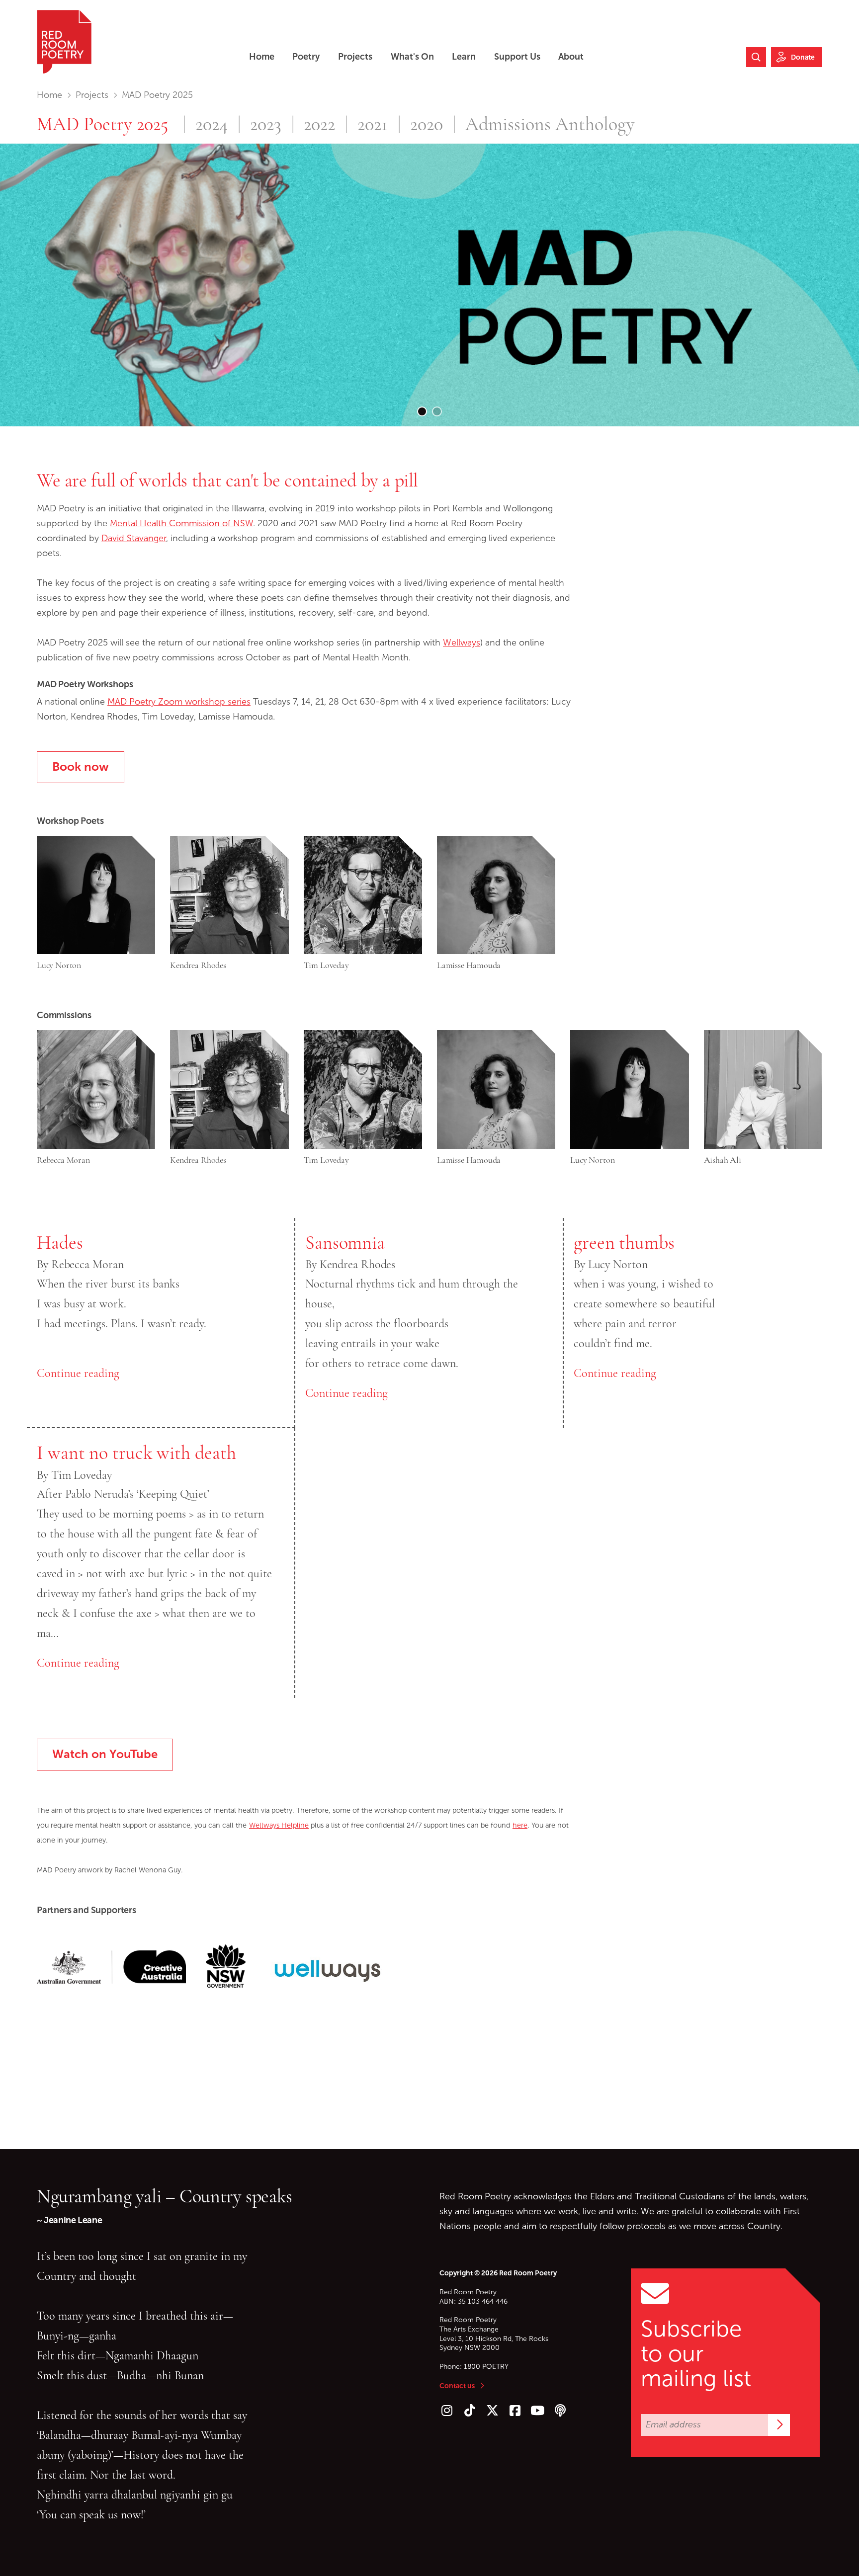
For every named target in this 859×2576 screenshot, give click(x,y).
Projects (92, 95)
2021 (373, 125)
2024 (212, 125)
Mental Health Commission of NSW (181, 523)
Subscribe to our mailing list (696, 2354)
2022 (319, 125)
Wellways (462, 643)
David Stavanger (134, 538)
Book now (81, 766)
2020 (427, 125)
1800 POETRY (486, 2367)
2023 (266, 125)
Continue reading (78, 1373)
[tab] (422, 411)
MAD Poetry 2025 (103, 124)
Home (49, 95)
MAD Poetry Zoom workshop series (179, 702)
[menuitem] (262, 57)
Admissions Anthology (550, 125)
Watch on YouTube (105, 1754)
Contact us (457, 2386)
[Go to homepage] (64, 42)
